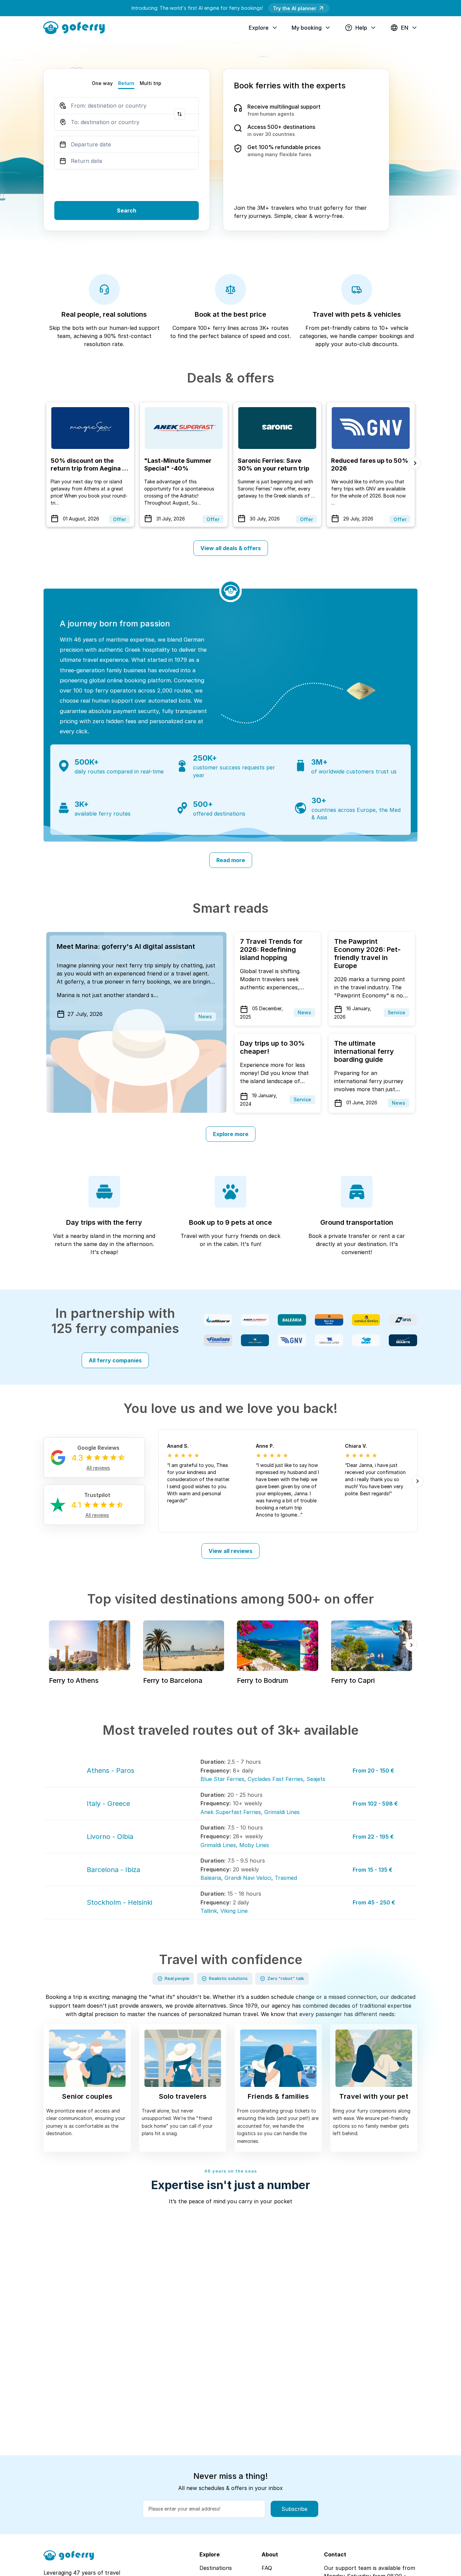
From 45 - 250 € (374, 1902)
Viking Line (234, 1911)
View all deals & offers (231, 548)
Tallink (209, 1911)
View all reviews (231, 1551)
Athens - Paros (111, 1771)
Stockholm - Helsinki (119, 1902)
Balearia (211, 1878)
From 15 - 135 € (373, 1870)
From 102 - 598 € (375, 1804)
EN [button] (405, 28)
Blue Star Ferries (222, 1779)
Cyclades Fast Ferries (275, 1779)
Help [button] (361, 28)
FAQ (267, 2568)
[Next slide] (415, 463)
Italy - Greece (108, 1804)
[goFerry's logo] (77, 27)
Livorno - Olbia (110, 1837)
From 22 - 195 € (373, 1837)
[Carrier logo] (218, 1320)
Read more (231, 860)
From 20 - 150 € (373, 1771)
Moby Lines (254, 1845)
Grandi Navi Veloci (248, 1878)
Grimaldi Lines (282, 1812)
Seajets (316, 1779)
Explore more (231, 1134)
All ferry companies (115, 1360)
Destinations (216, 2568)
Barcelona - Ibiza (113, 1870)
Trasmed (286, 1878)
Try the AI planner (295, 8)
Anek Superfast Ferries (231, 1812)
